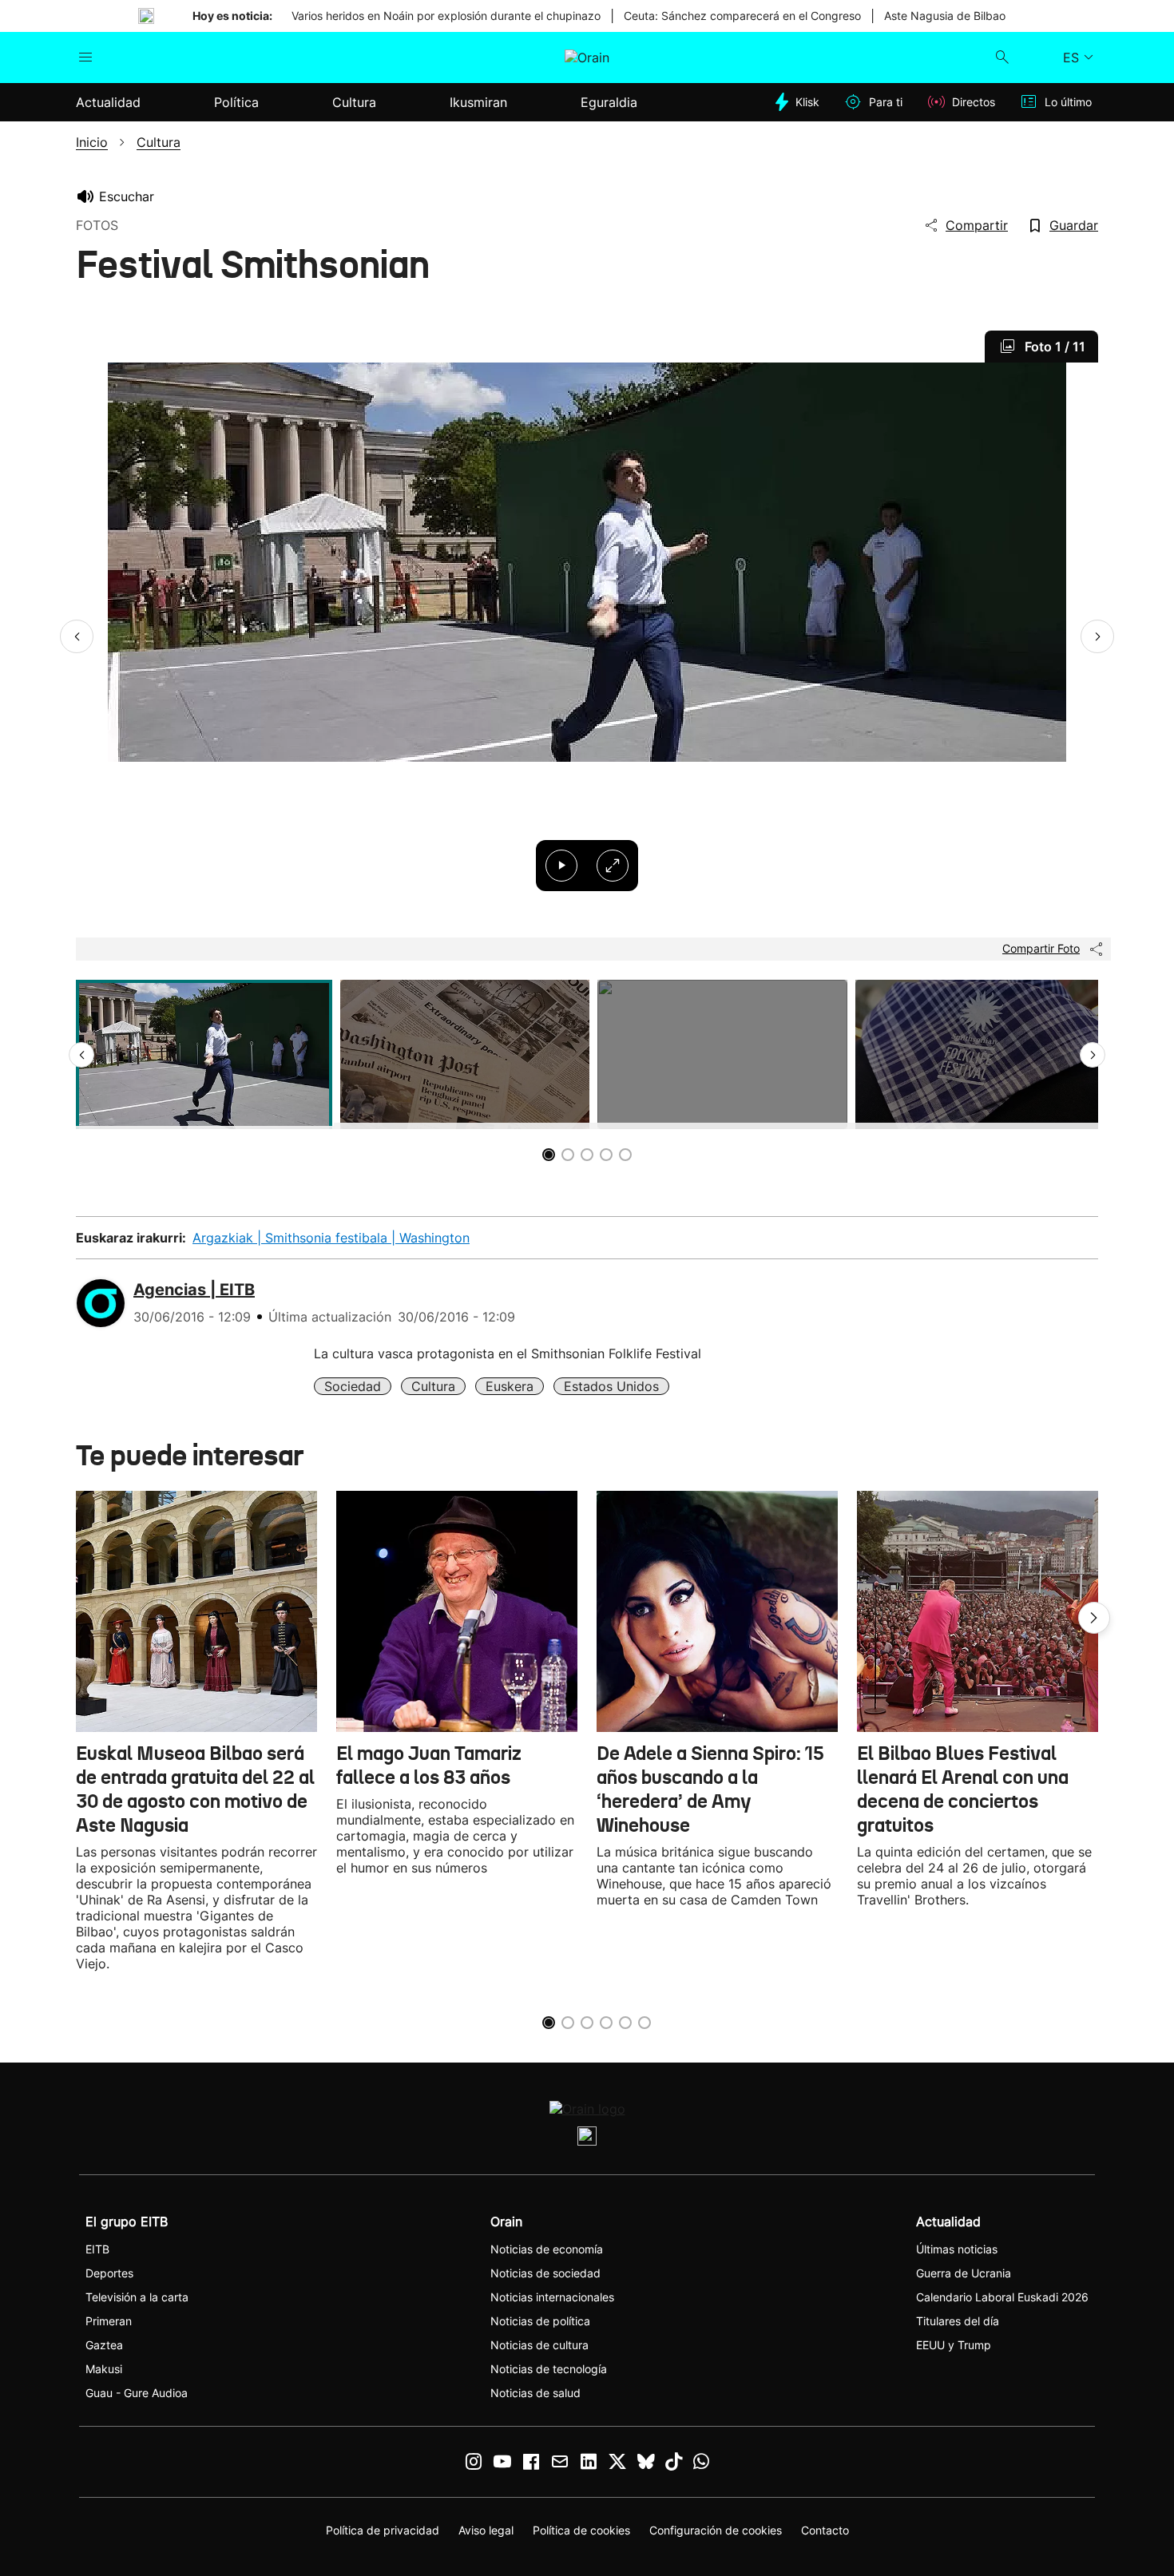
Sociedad (353, 1386)
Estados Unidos (611, 1386)
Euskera (510, 1386)
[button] (77, 636)
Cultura (433, 1386)
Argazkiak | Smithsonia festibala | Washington (331, 1238)
